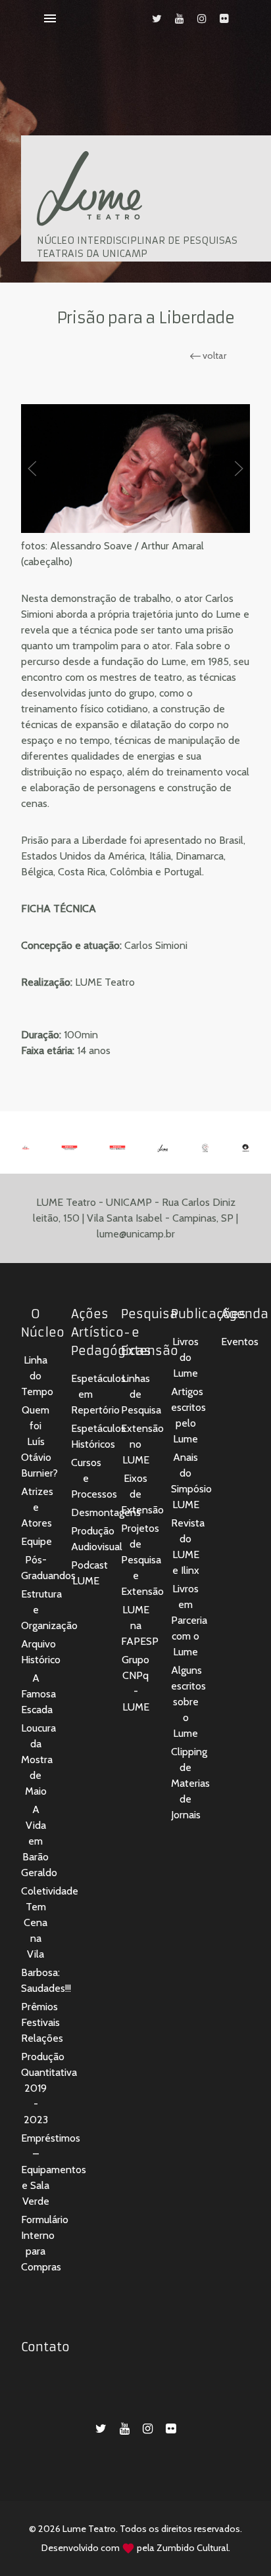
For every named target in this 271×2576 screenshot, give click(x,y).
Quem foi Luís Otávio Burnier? (39, 1441)
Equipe (37, 1541)
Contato (45, 2347)
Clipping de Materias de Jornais (190, 1783)
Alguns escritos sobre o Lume (188, 1702)
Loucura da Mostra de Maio (38, 1759)
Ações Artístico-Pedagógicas (111, 1332)
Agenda (245, 1314)
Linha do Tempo (37, 1376)
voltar (213, 356)
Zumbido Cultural (192, 2548)
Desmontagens (106, 1512)
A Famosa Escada (38, 1694)
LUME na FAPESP (140, 1625)
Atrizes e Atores (37, 1507)
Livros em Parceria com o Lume (189, 1620)
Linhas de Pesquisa (141, 1394)
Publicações (209, 1314)
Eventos (240, 1342)
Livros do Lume (185, 1357)
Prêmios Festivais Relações (42, 2022)
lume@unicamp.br (136, 1234)
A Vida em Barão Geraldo (39, 1841)
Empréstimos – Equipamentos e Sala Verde (54, 2170)
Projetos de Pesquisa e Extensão (142, 1560)
